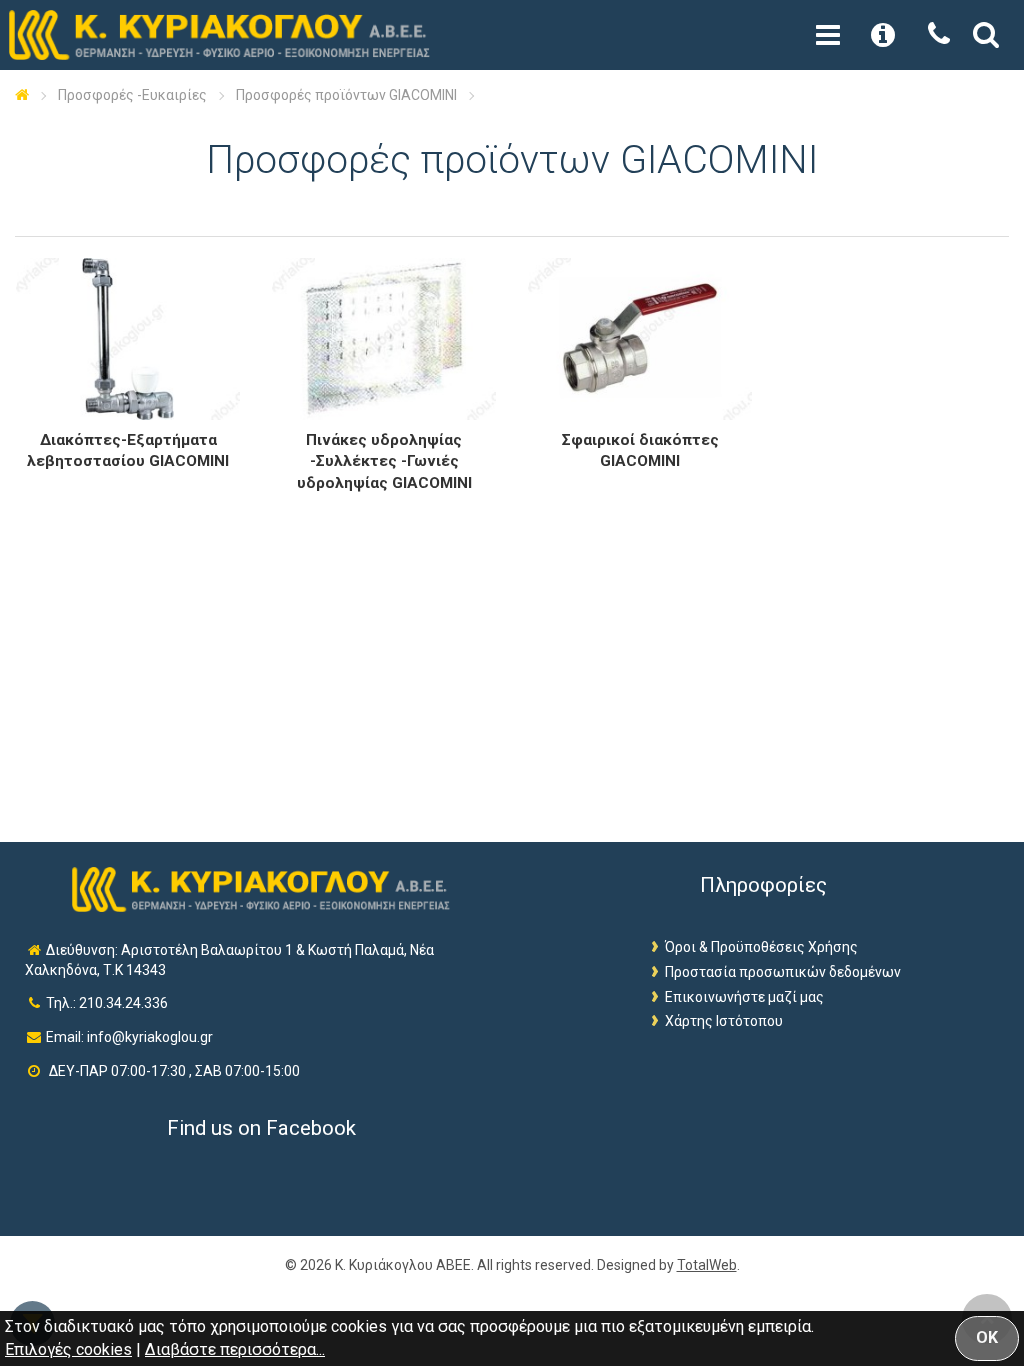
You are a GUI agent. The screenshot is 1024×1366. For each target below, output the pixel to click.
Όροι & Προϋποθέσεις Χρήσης (761, 947)
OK (987, 1337)
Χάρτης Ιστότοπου (724, 1021)
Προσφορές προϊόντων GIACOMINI (346, 95)
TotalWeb (707, 1265)
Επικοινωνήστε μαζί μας (744, 997)
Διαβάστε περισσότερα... (235, 1349)
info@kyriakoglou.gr (150, 1037)
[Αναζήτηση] (986, 39)
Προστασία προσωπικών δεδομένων (783, 972)
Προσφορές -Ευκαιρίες (132, 95)
